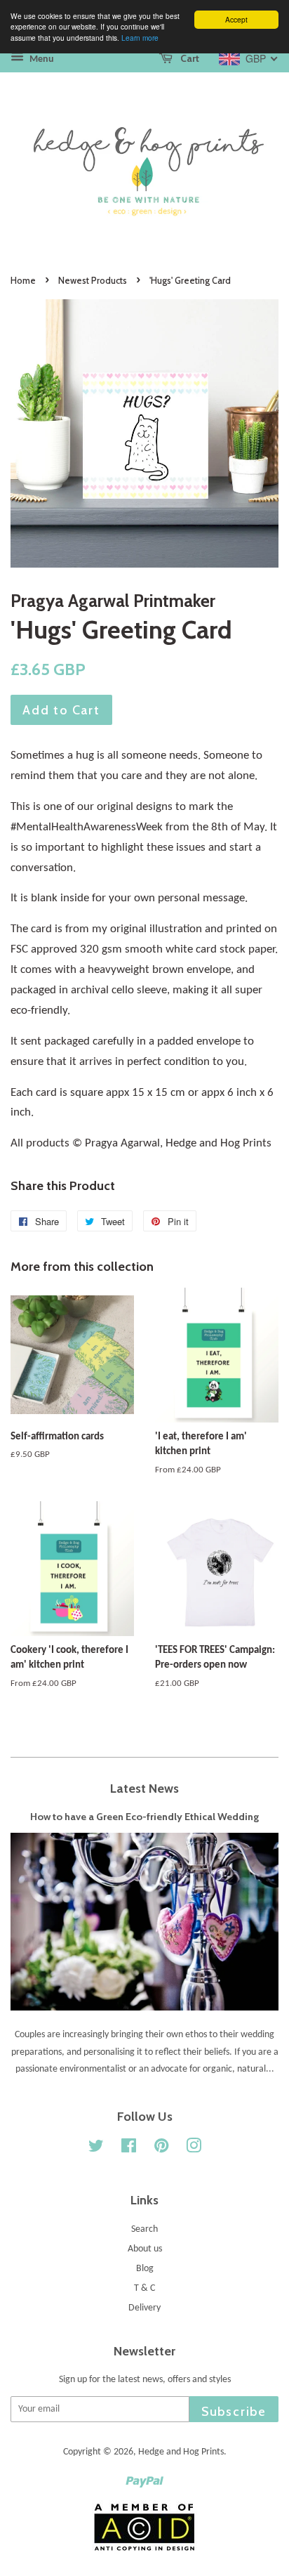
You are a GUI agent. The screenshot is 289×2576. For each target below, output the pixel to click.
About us (145, 2249)
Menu (41, 59)
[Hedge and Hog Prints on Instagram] (194, 2149)
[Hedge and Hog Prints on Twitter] (96, 2149)
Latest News (144, 1788)
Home (23, 281)
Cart (189, 58)
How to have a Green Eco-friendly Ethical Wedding (144, 1817)
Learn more (140, 38)
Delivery (144, 2308)
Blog (145, 2269)
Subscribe (234, 2411)
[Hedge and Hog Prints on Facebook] (129, 2149)
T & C (144, 2288)
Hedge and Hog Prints (181, 2452)
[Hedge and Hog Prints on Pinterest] (161, 2149)
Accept (236, 19)
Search (144, 2229)
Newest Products (93, 281)
